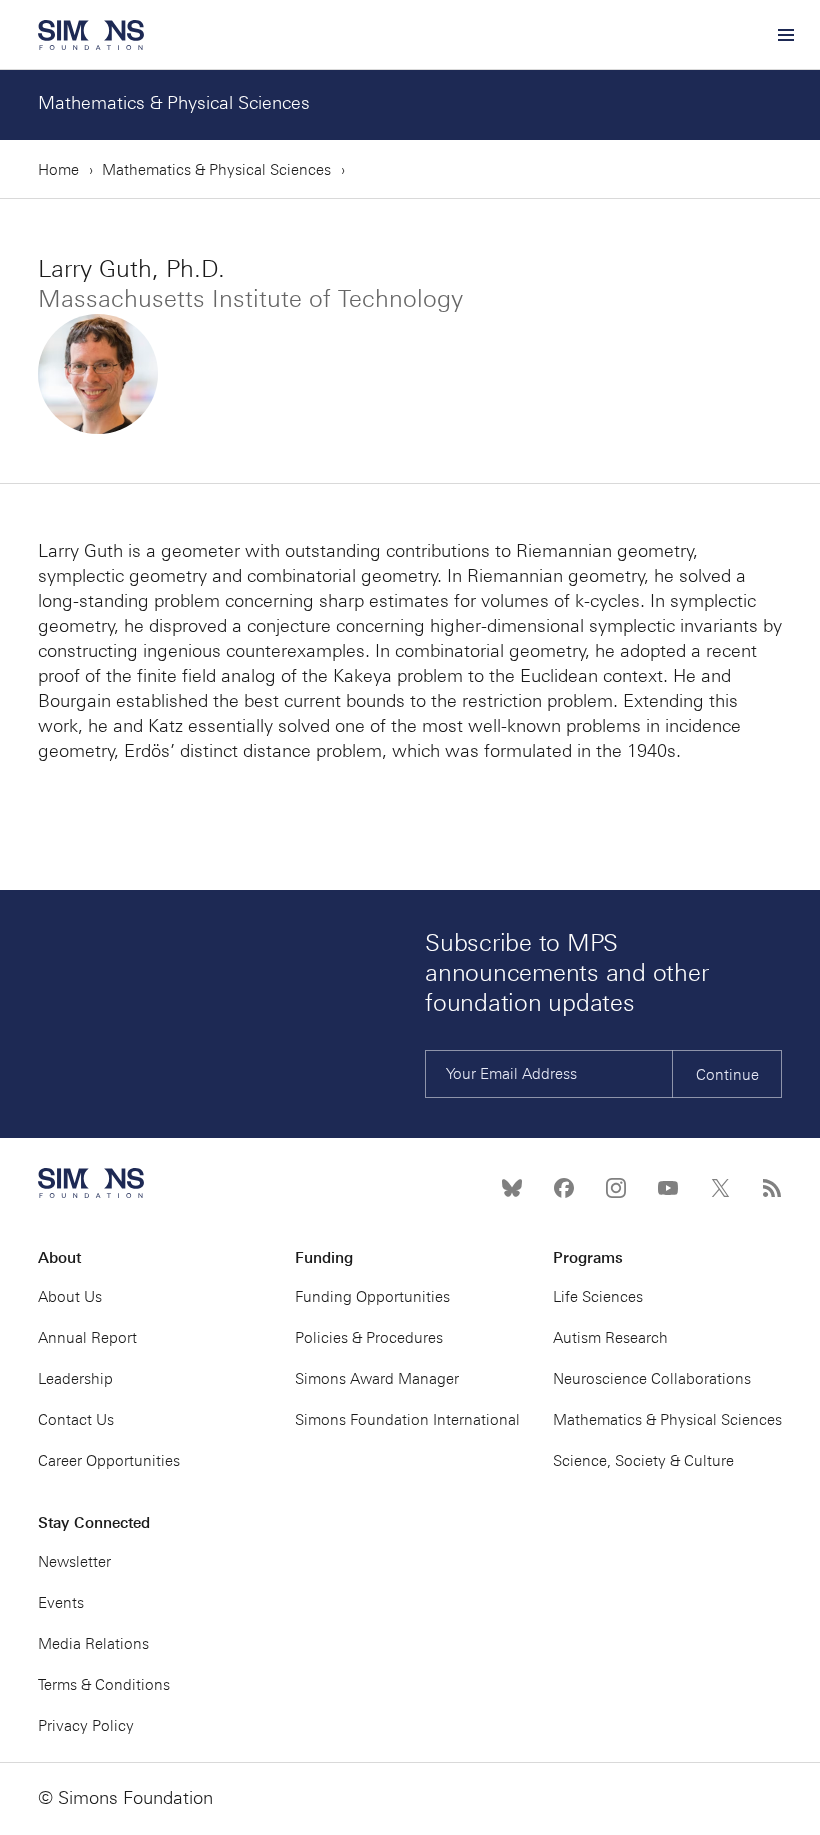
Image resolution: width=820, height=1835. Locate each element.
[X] (720, 1188)
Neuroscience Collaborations (652, 1379)
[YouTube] (668, 1188)
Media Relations (93, 1644)
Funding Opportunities (372, 1297)
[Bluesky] (512, 1188)
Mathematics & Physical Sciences (174, 103)
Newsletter (74, 1562)
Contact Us (76, 1420)
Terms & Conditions (104, 1685)
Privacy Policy (86, 1726)
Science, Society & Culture (643, 1461)
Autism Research (610, 1338)
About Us (70, 1297)
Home (58, 170)
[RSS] (772, 1188)
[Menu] (785, 35)
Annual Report (87, 1338)
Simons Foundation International (407, 1420)
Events (61, 1603)
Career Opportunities (109, 1461)
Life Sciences (598, 1297)
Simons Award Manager (377, 1379)
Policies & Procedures (369, 1338)
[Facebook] (564, 1188)
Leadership (75, 1379)
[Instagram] (616, 1188)
